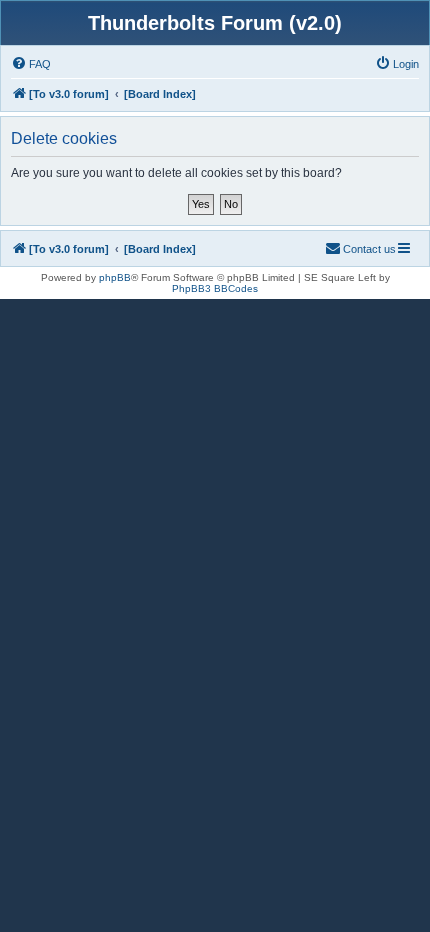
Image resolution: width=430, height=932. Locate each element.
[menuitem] (31, 64)
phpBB (115, 277)
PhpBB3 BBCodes (215, 288)
